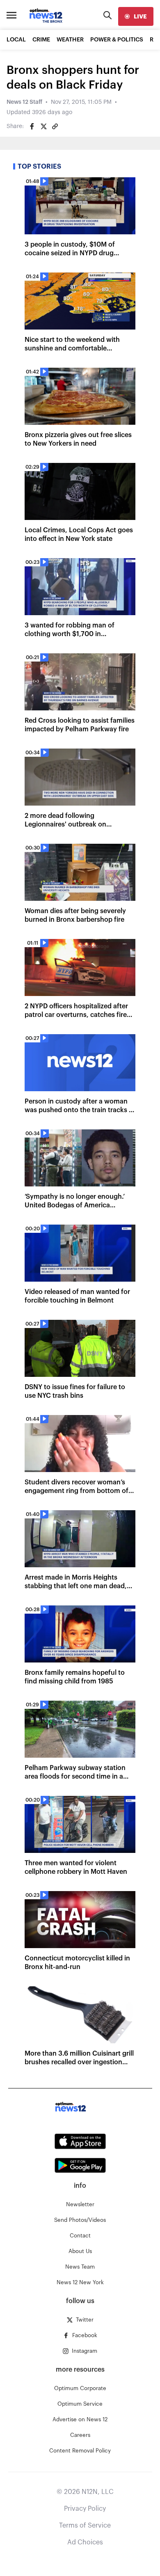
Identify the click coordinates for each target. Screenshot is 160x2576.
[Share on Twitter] (43, 126)
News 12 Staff (24, 102)
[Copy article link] (55, 126)
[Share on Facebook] (32, 126)
